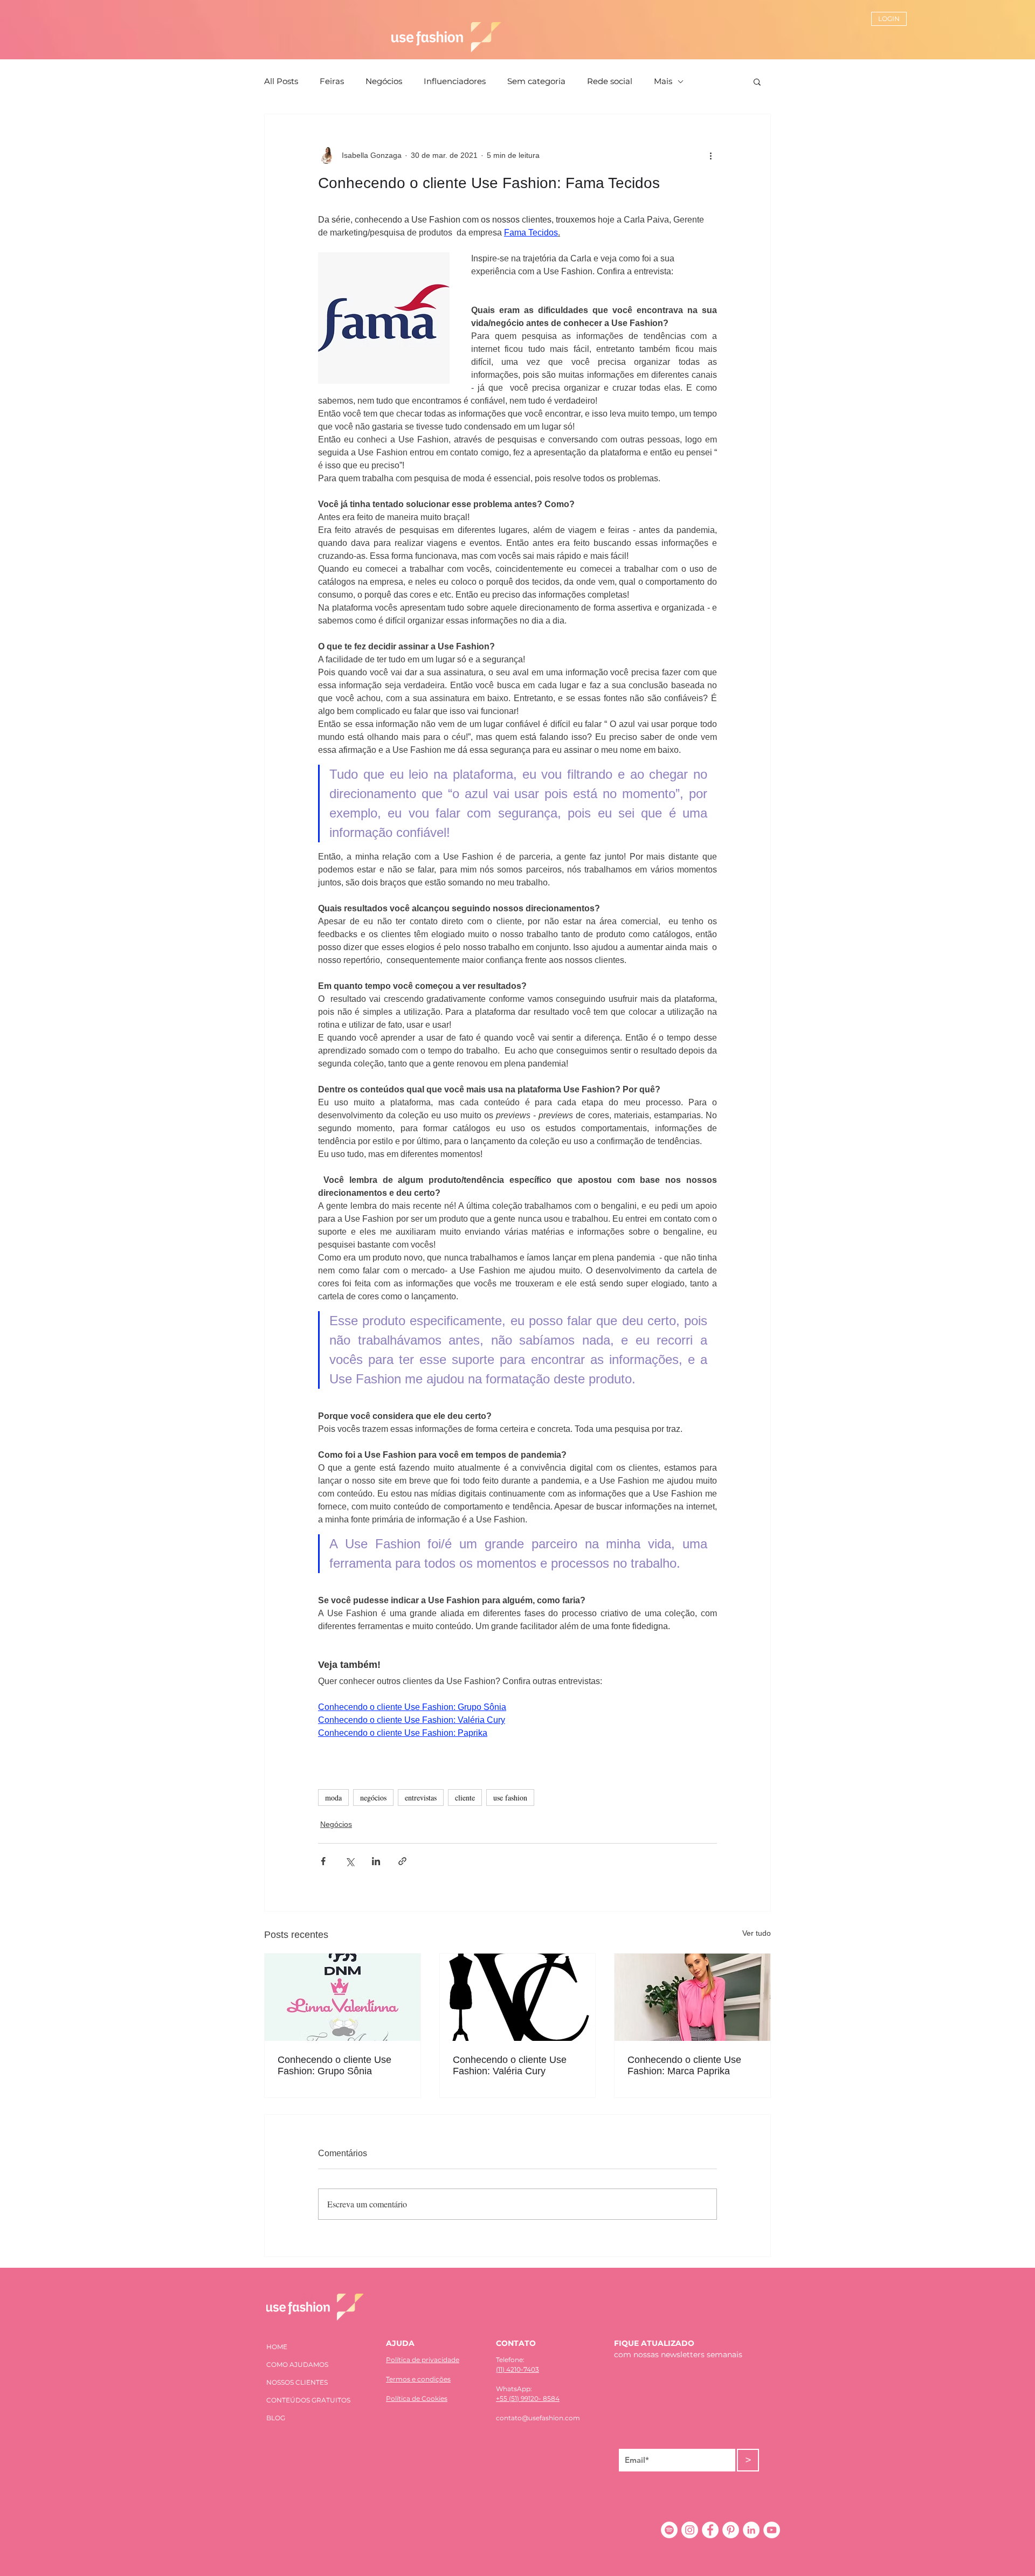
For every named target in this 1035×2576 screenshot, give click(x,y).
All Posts (281, 81)
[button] (757, 81)
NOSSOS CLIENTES (297, 2382)
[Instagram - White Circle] (690, 2530)
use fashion (510, 1798)
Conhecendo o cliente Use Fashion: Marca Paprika (684, 2065)
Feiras (332, 81)
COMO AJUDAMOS (297, 2364)
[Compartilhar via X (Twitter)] (350, 1861)
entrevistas (421, 1798)
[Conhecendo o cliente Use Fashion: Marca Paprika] (692, 1997)
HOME (277, 2347)
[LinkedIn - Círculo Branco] (751, 2530)
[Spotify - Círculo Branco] (669, 2530)
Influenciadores (455, 81)
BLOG (276, 2418)
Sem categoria (536, 81)
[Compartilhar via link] (402, 1861)
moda (333, 1798)
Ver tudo (757, 1933)
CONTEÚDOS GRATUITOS (308, 2400)
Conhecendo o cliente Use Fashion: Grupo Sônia (334, 2065)
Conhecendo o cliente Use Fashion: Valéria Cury (510, 2065)
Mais (663, 81)
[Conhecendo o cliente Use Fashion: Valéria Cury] (518, 1997)
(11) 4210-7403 (517, 2369)
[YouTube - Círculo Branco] (772, 2530)
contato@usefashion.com (538, 2418)
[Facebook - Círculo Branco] (710, 2530)
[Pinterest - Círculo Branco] (731, 2530)
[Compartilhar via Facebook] (323, 1861)
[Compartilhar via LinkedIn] (376, 1861)
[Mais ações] (710, 155)
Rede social (610, 81)
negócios (373, 1798)
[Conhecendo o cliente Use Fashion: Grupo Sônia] (343, 1997)
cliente (465, 1798)
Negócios (384, 81)
